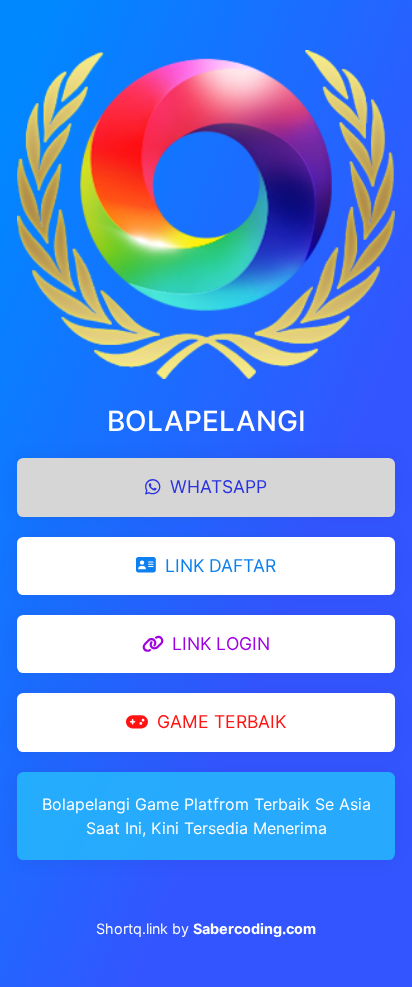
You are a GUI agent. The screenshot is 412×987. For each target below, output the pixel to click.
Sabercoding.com (254, 928)
